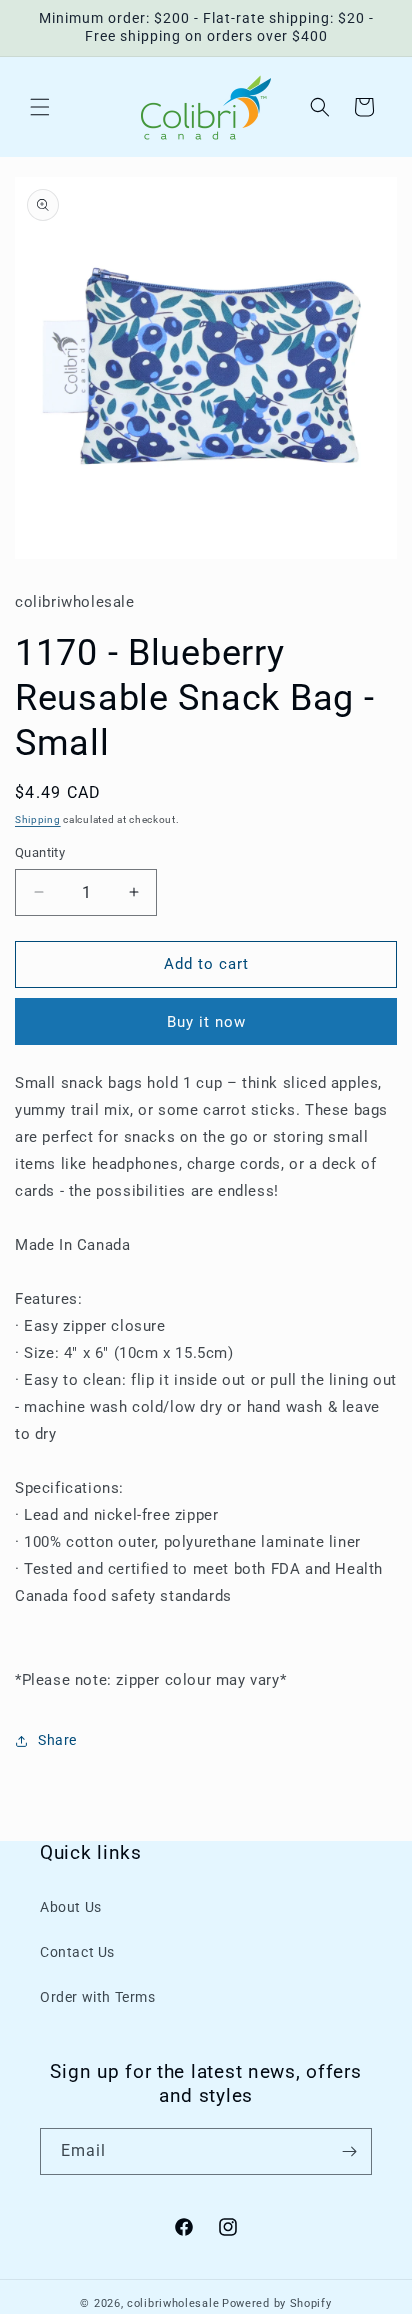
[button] (40, 107)
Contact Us (77, 1952)
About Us (71, 1907)
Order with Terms (98, 1997)
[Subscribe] (349, 2151)
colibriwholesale (173, 2303)
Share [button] (57, 1740)
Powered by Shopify (277, 2303)
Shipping (38, 819)
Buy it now (206, 1022)
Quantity (40, 852)
